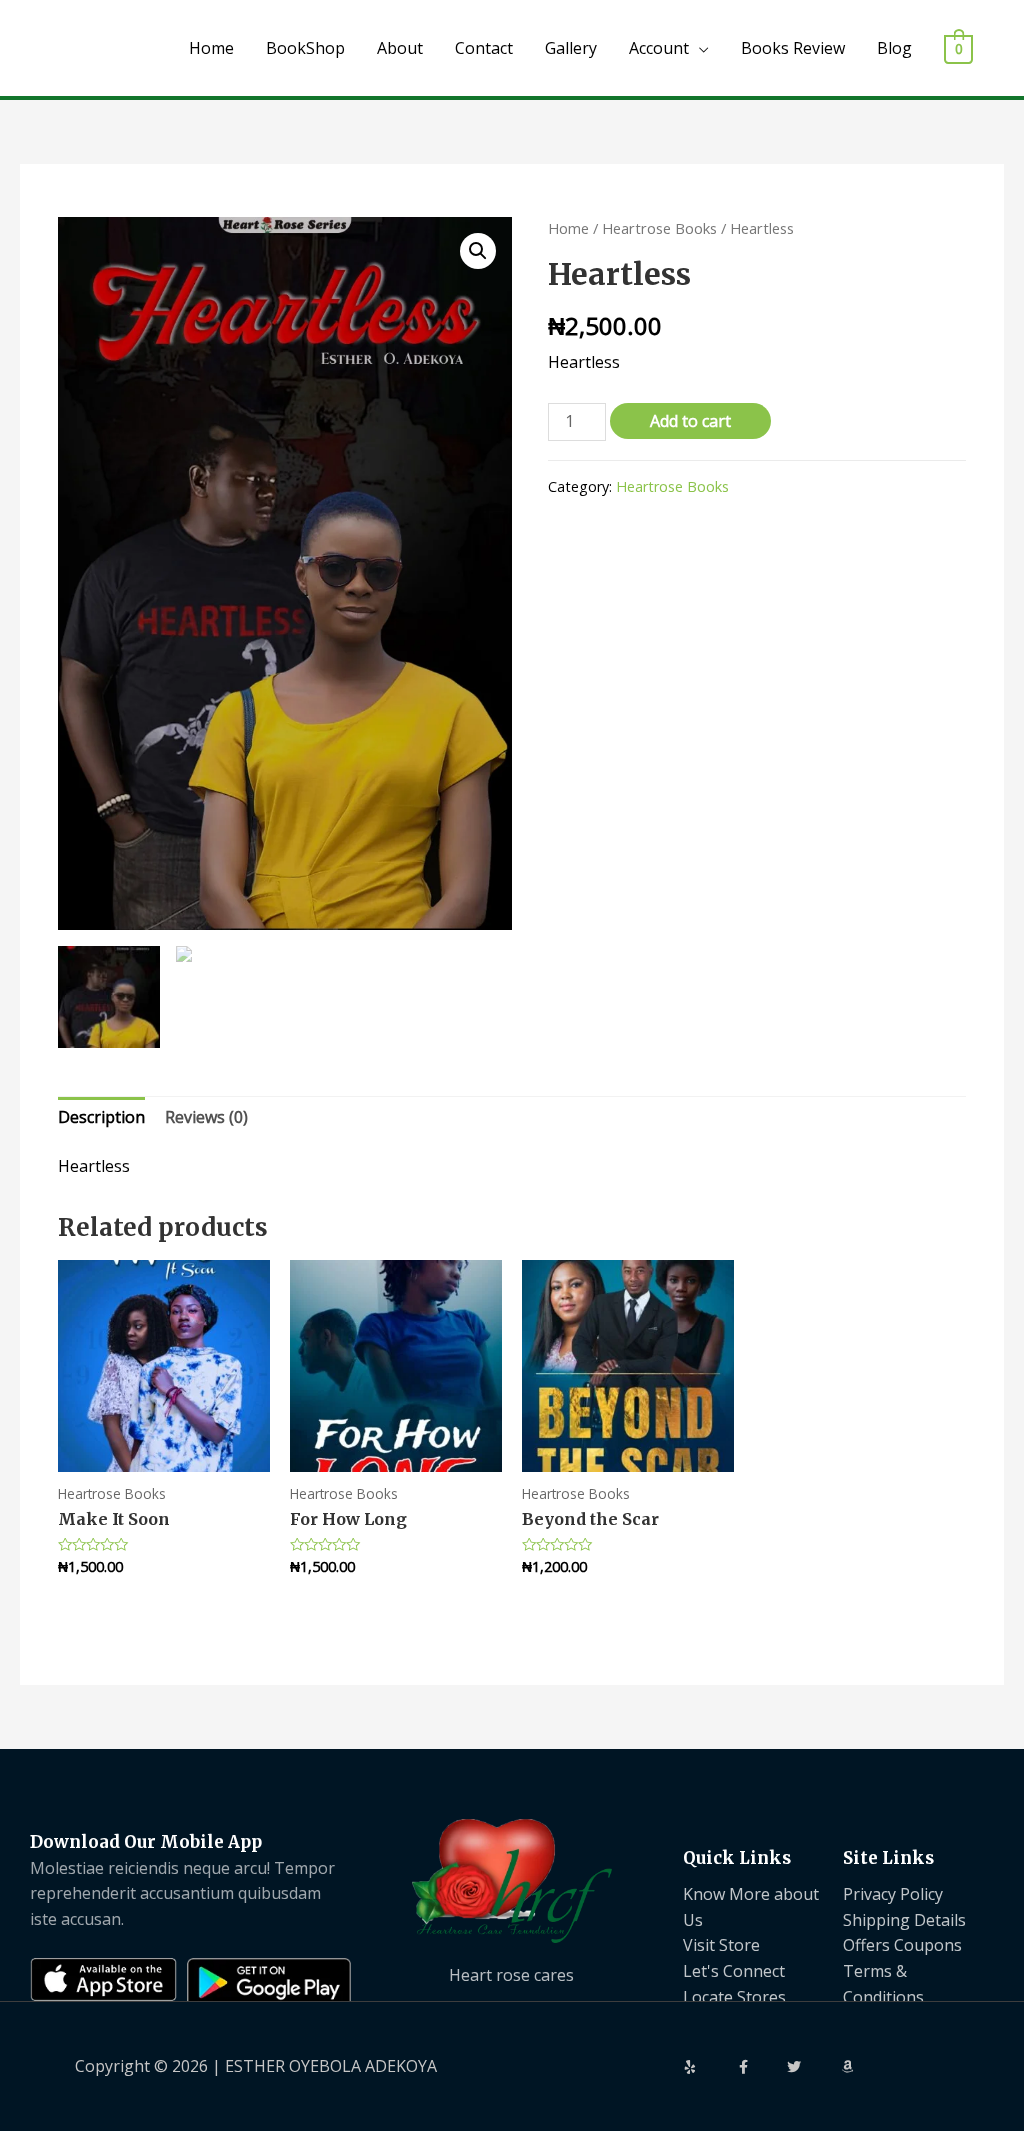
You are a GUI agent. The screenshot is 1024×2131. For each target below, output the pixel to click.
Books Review (793, 48)
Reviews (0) (206, 1117)
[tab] (101, 1118)
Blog (894, 48)
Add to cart (690, 421)
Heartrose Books (659, 228)
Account (659, 48)
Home (211, 48)
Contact (484, 48)
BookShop (305, 48)
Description (101, 1117)
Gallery (571, 48)
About (400, 48)
